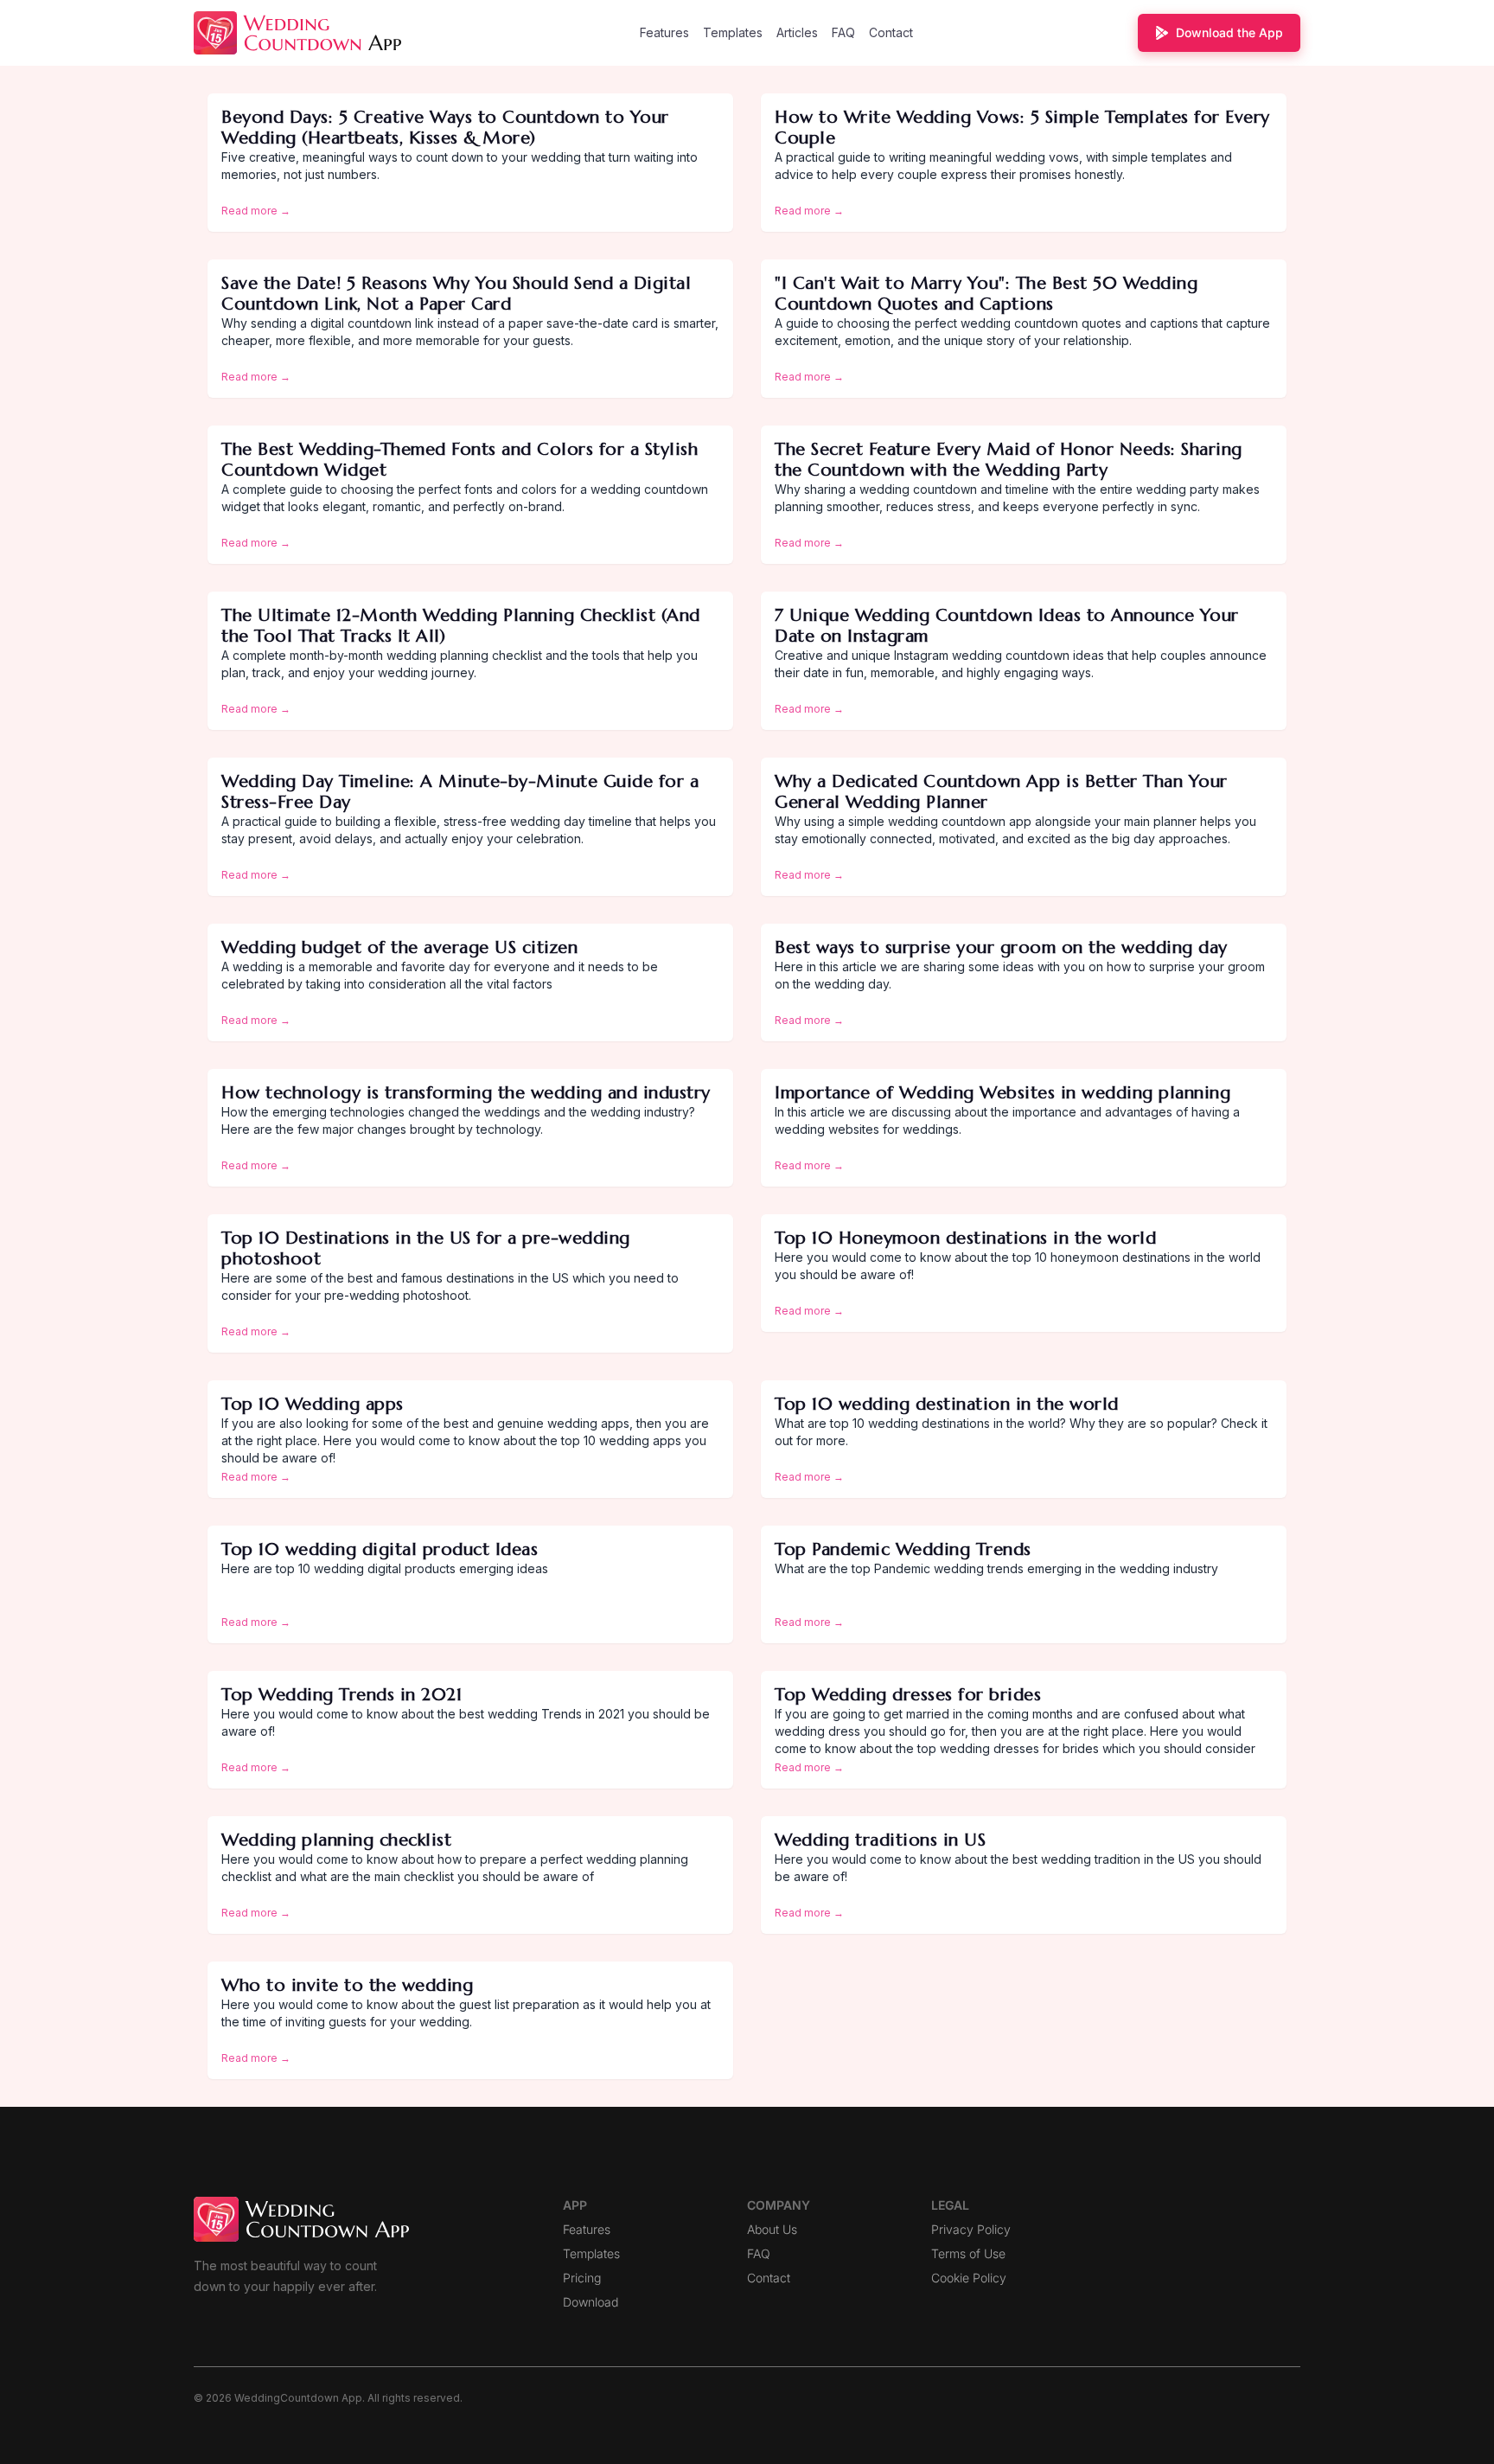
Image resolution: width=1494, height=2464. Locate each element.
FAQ (843, 32)
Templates (733, 32)
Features (664, 32)
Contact (891, 32)
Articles (797, 32)
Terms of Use (968, 2253)
